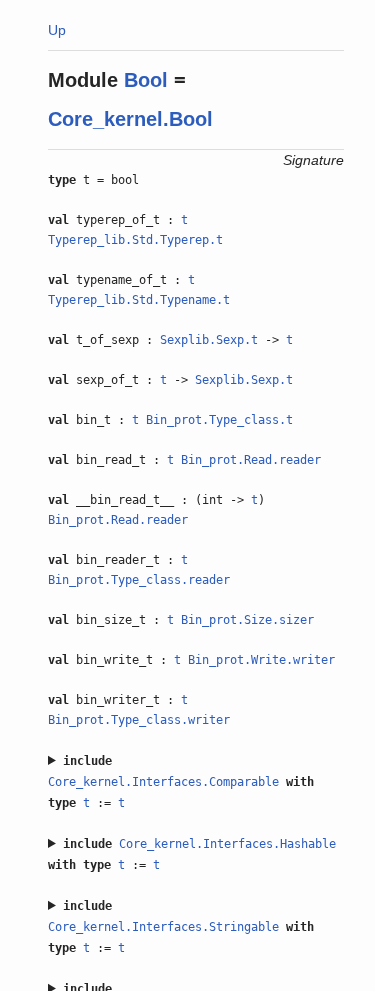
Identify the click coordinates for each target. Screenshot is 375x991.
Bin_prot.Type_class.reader (139, 580)
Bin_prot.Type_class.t (219, 420)
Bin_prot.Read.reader (251, 460)
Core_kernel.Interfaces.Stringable (163, 927)
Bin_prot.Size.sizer (247, 620)
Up (57, 30)
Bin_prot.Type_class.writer (139, 720)
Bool (146, 80)
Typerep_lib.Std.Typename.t (139, 300)
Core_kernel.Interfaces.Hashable (227, 844)
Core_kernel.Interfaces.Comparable (163, 782)
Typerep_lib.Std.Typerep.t (135, 240)
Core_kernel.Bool (130, 119)
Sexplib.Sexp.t (209, 340)
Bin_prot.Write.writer (261, 660)
